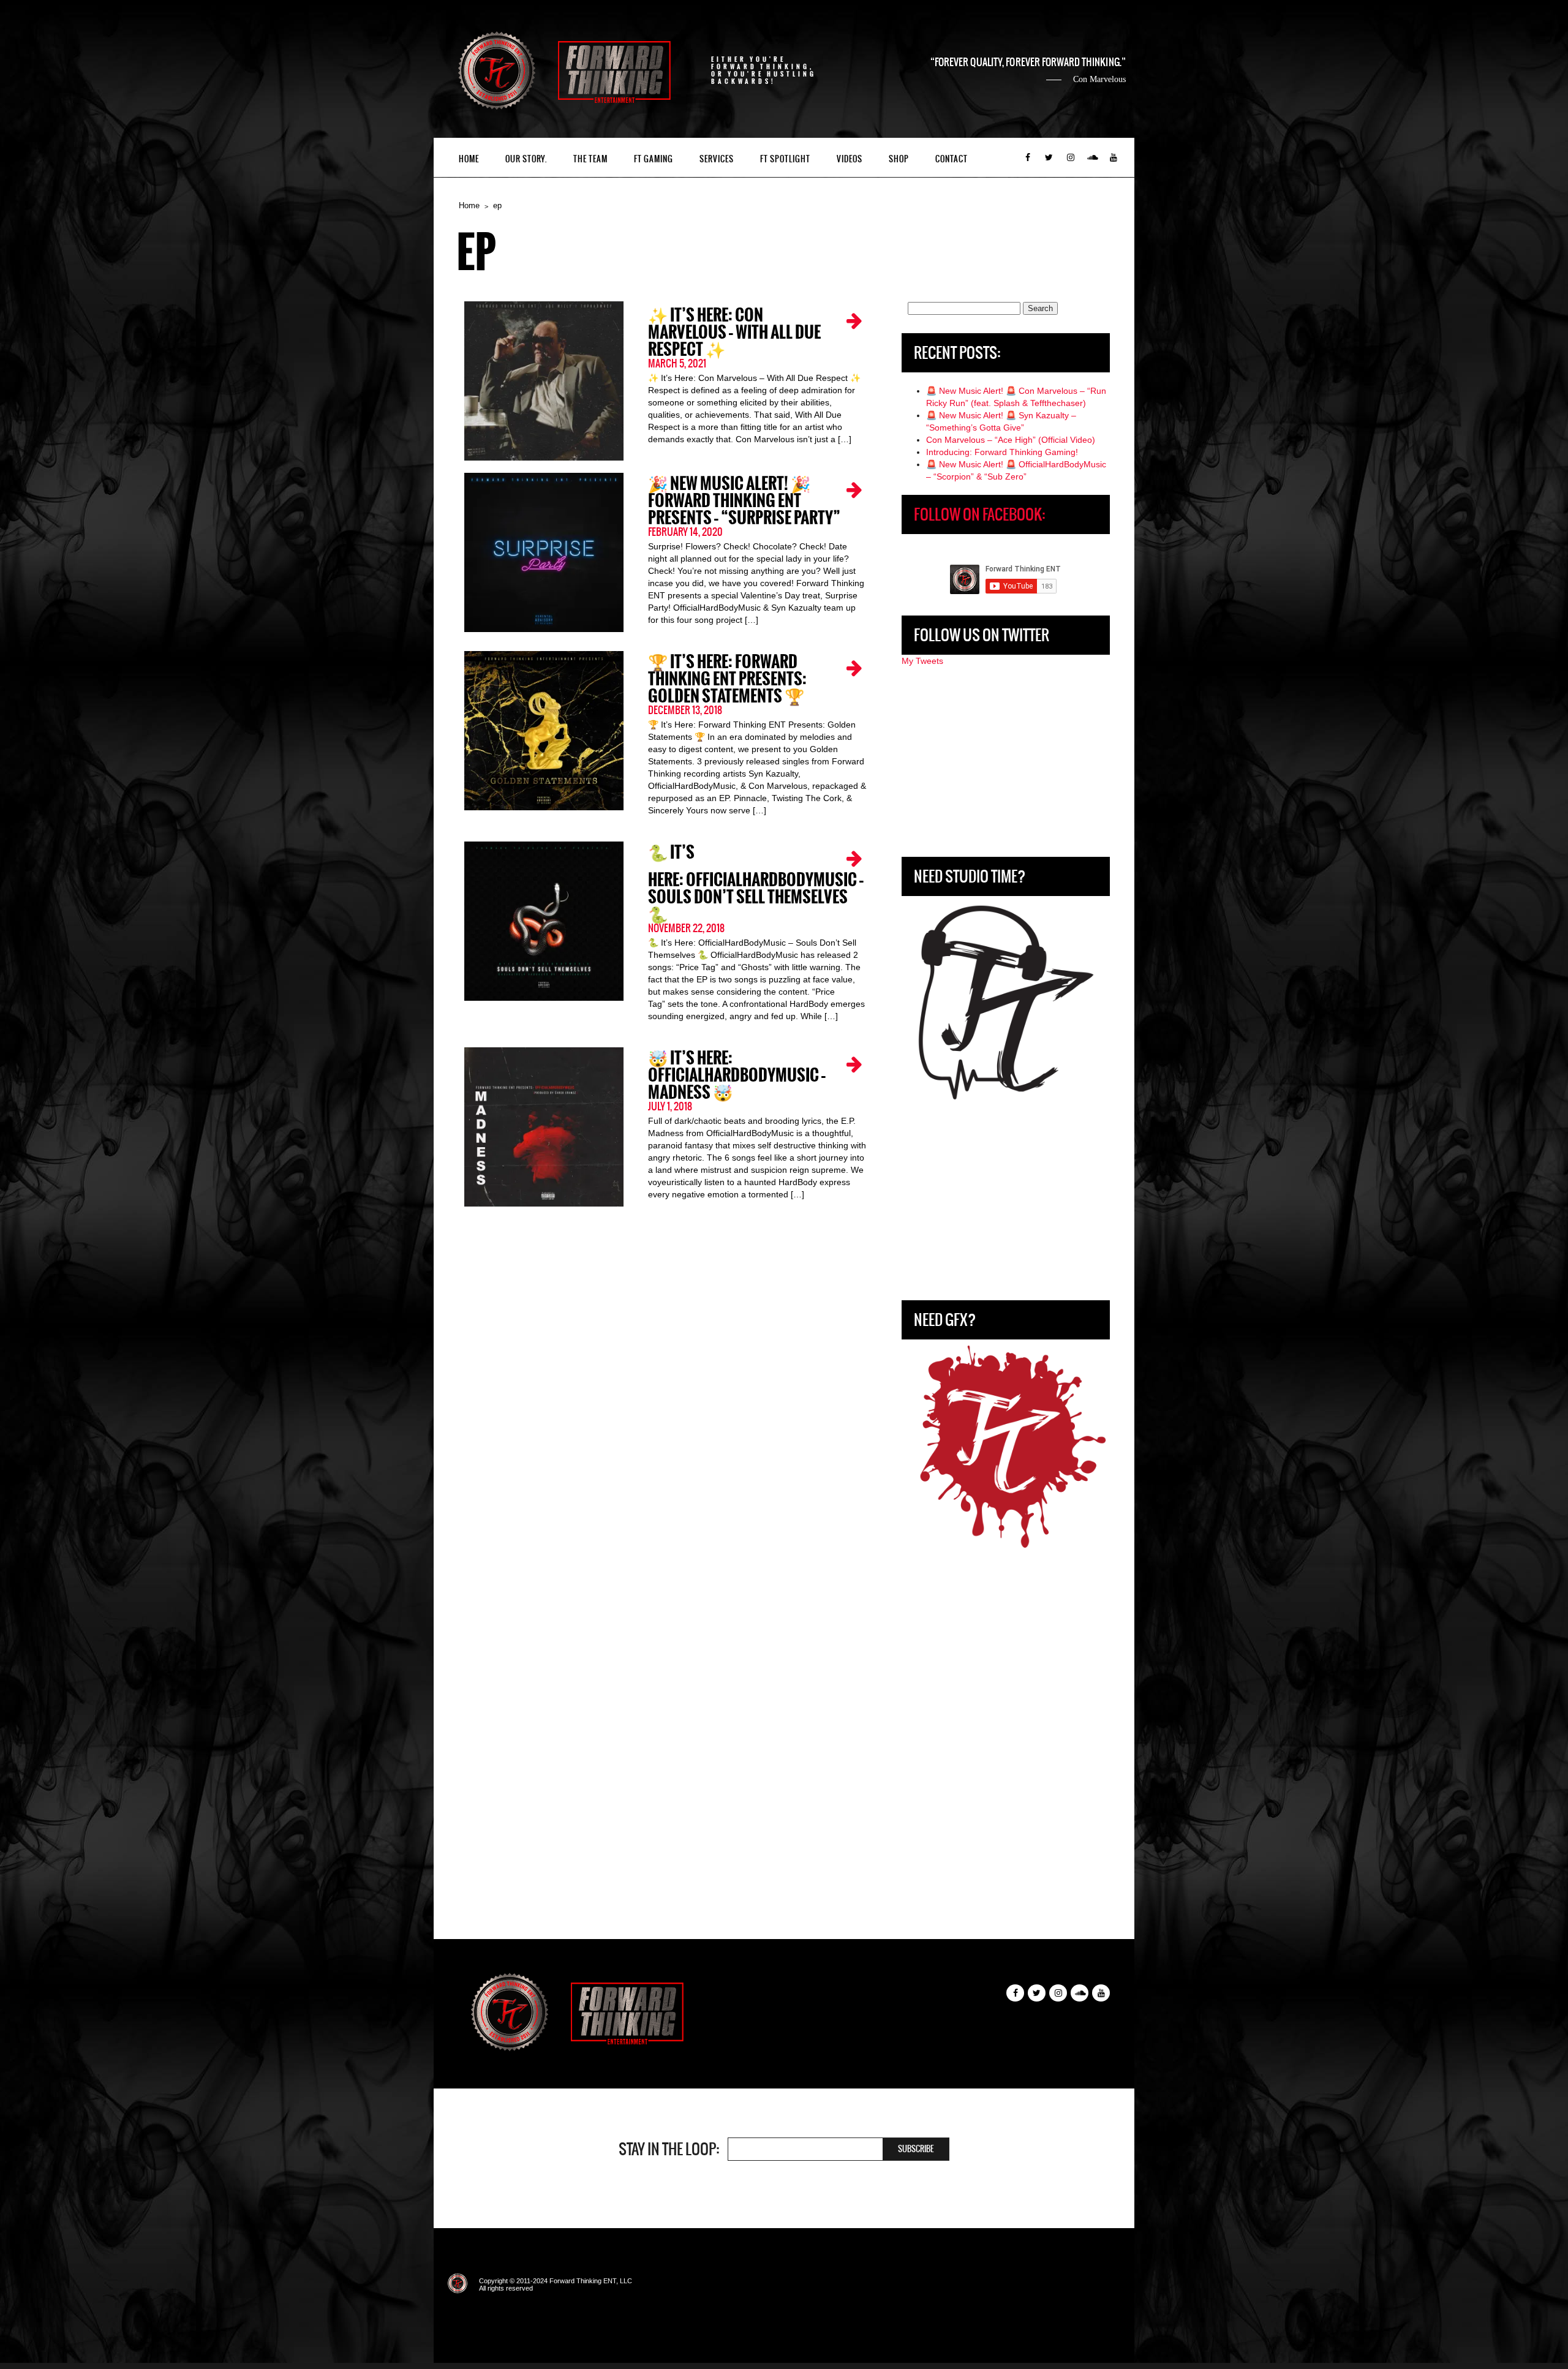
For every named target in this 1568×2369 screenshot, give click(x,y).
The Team (590, 159)
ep (497, 205)
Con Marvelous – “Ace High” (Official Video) (1011, 440)
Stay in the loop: (669, 2149)
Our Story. (526, 159)
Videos (850, 159)
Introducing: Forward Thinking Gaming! (1002, 452)
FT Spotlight (785, 159)
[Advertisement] (1006, 762)
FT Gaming (654, 159)
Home (469, 159)
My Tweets (922, 661)
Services (717, 159)
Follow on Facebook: (979, 514)
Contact (952, 159)
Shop (899, 159)
